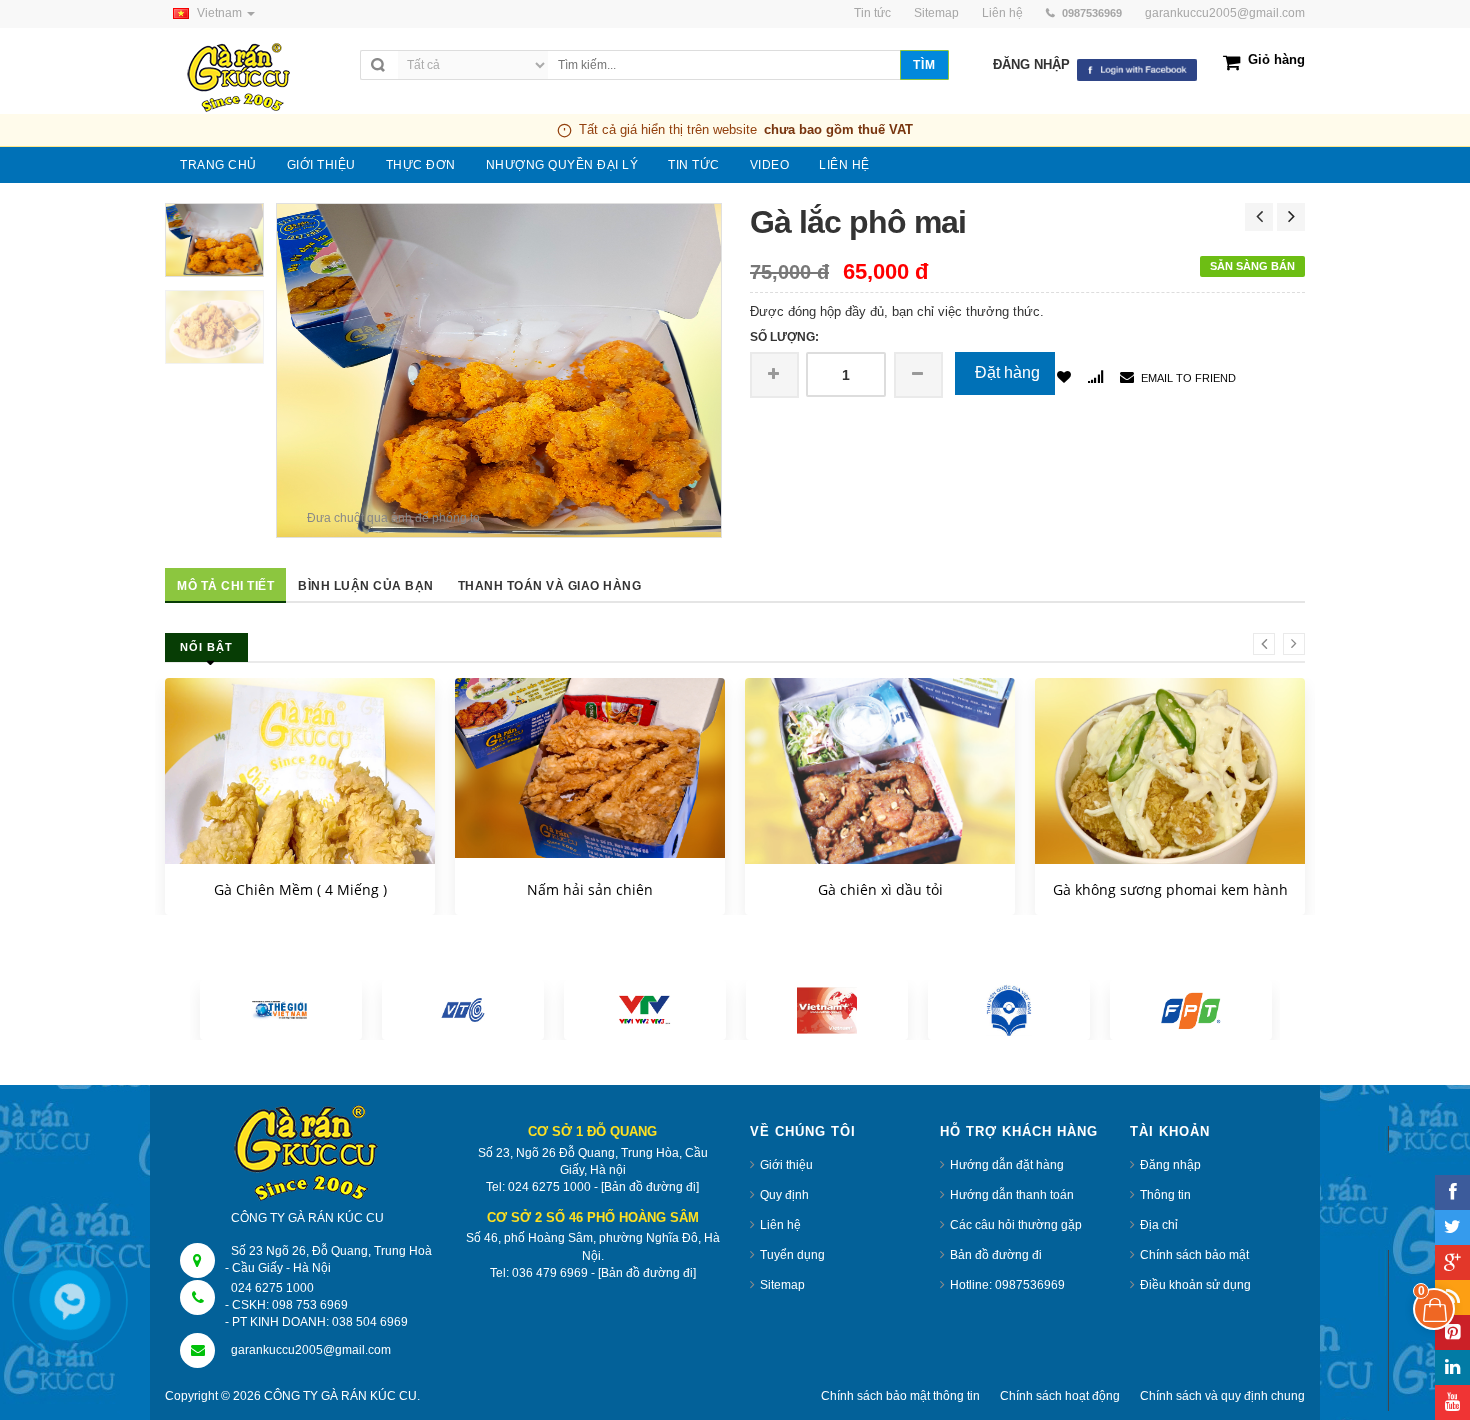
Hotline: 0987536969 (1007, 1285)
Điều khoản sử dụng (1195, 1285)
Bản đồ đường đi (996, 1255)
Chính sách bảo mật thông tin (900, 1396)
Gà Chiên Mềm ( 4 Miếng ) (300, 889)
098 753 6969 (310, 1305)
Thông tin (1165, 1195)
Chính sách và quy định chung (1222, 1396)
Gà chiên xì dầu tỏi (880, 889)
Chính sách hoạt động (1060, 1396)
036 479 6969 (550, 1273)
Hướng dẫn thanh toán (1012, 1195)
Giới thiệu (786, 1165)
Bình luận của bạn (366, 586)
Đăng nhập (1170, 1165)
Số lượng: (784, 337)
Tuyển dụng (792, 1255)
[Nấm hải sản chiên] (590, 768)
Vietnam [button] (221, 13)
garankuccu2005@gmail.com (1225, 13)
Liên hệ (780, 1225)
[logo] (257, 78)
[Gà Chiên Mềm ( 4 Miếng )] (300, 859)
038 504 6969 (370, 1322)
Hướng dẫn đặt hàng (1007, 1165)
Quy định (784, 1195)
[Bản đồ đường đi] (650, 1187)
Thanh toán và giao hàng (550, 586)
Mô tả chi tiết (225, 586)
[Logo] (308, 1155)
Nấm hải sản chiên (590, 889)
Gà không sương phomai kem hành (1170, 889)
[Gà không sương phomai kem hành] (1170, 784)
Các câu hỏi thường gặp (1016, 1225)
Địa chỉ (1159, 1225)
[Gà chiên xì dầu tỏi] (880, 780)
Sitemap (782, 1285)
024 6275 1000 (272, 1288)
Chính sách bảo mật (1194, 1255)
